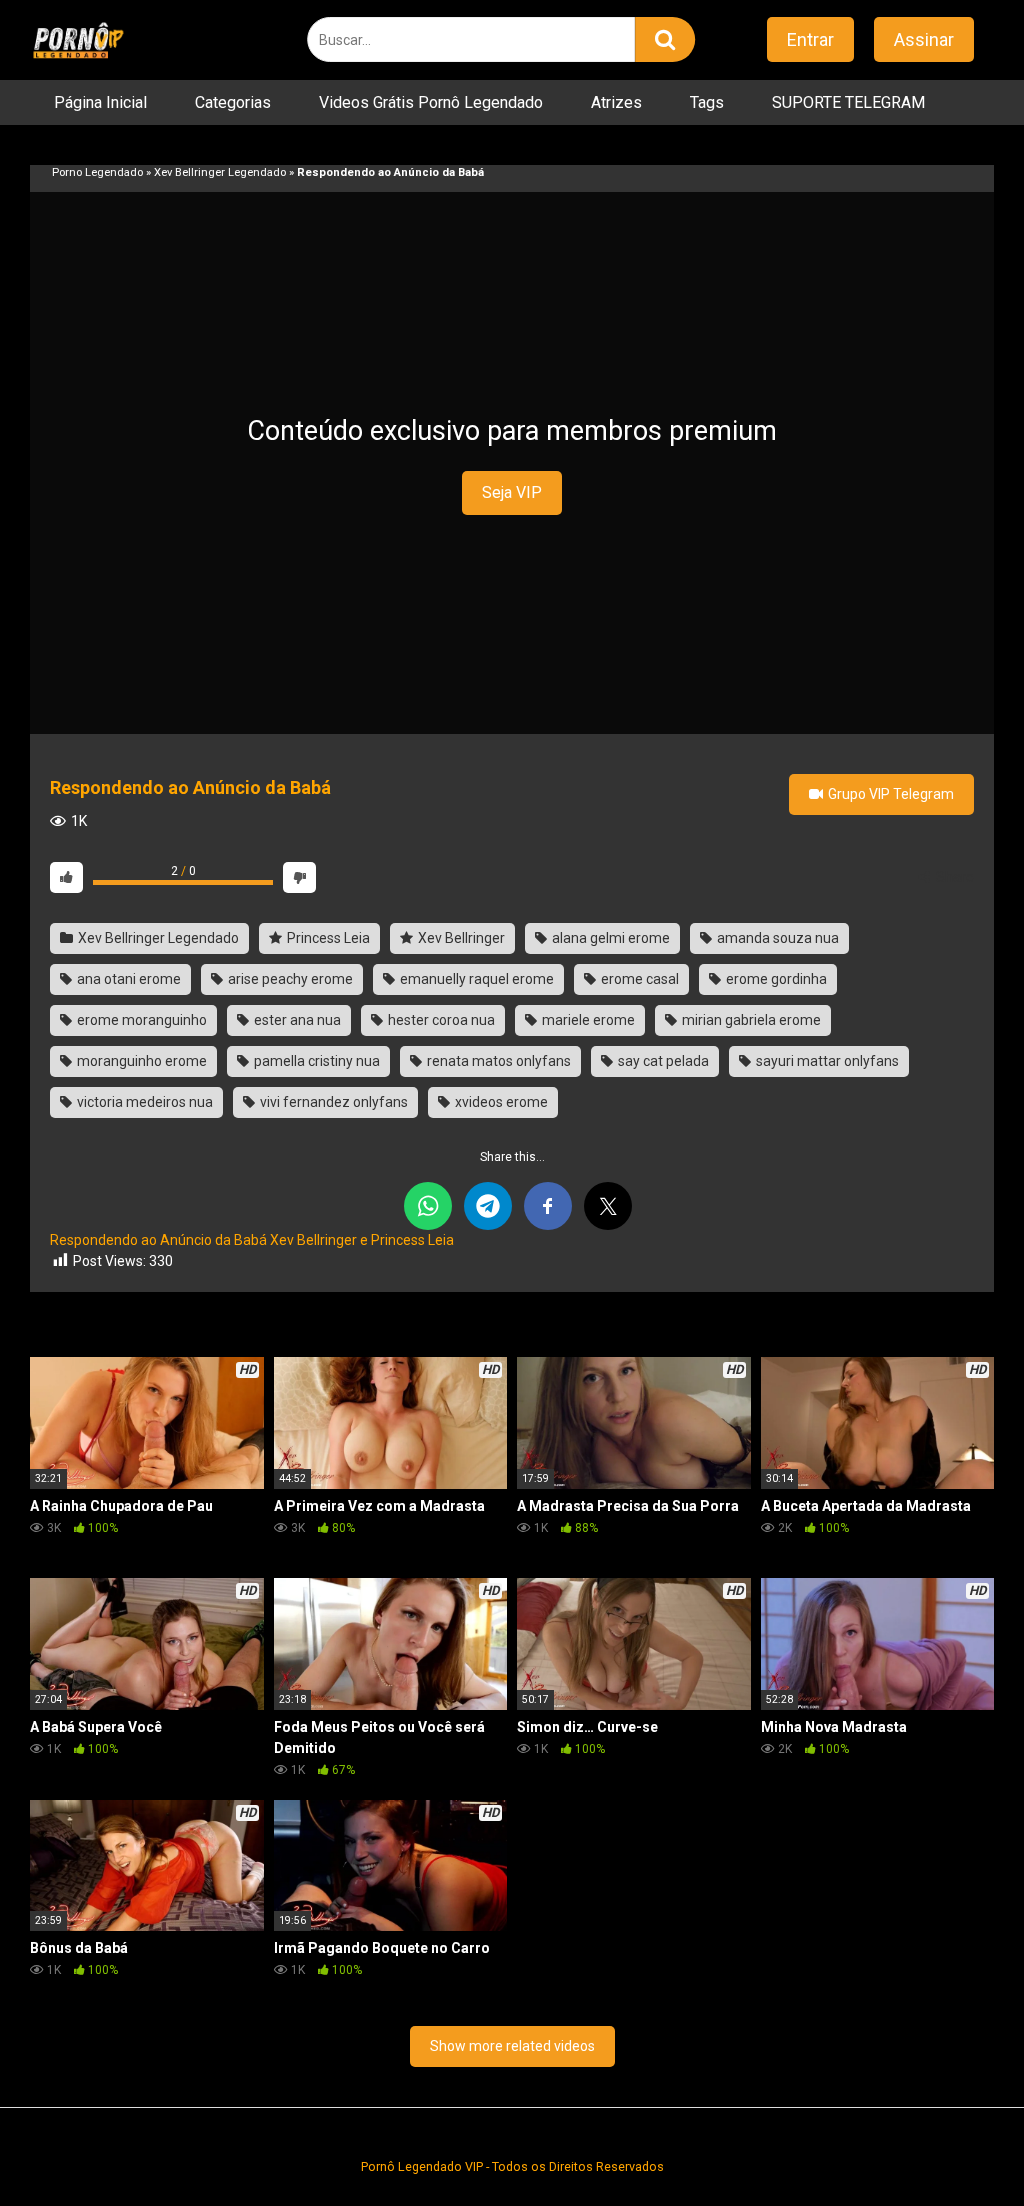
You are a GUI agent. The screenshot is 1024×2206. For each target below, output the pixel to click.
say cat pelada (662, 1061)
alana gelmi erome (609, 938)
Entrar (810, 39)
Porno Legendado (97, 172)
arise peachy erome (289, 979)
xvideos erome (500, 1102)
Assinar (924, 39)
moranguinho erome (140, 1061)
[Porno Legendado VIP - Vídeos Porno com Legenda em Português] (78, 40)
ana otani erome (127, 979)
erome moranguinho (140, 1020)
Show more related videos (512, 2046)
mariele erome (587, 1020)
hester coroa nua (440, 1020)
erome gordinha (775, 979)
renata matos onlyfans (497, 1061)
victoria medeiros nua (143, 1102)
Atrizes (616, 102)
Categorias (233, 102)
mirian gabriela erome (750, 1020)
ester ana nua (296, 1020)
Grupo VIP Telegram (889, 794)
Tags (707, 102)
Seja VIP (512, 492)
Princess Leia (327, 938)
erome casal (638, 979)
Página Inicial (100, 102)
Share (953, 877)
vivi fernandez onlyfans (332, 1102)
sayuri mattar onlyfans (826, 1061)
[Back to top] (957, 2145)
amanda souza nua (776, 938)
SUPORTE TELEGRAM (848, 102)
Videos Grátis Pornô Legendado (431, 102)
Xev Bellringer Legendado (220, 172)
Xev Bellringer (460, 938)
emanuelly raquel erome (475, 979)
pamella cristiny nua (315, 1061)
